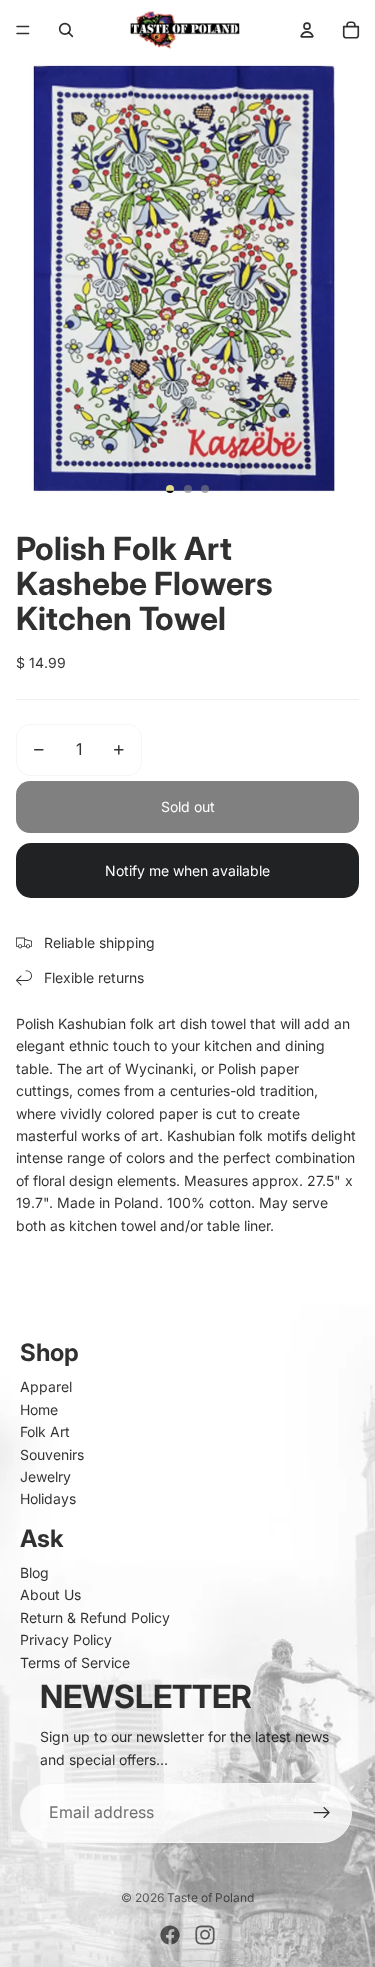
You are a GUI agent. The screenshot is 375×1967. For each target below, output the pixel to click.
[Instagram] (205, 1935)
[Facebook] (170, 1935)
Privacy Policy (66, 1639)
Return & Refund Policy (95, 1617)
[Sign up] (322, 1813)
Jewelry (45, 1476)
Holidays (48, 1498)
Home (39, 1409)
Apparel (46, 1386)
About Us (50, 1594)
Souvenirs (52, 1454)
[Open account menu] (307, 30)
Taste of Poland (210, 1897)
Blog (34, 1572)
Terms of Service (75, 1662)
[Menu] (23, 30)
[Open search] (66, 30)
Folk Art (45, 1431)
